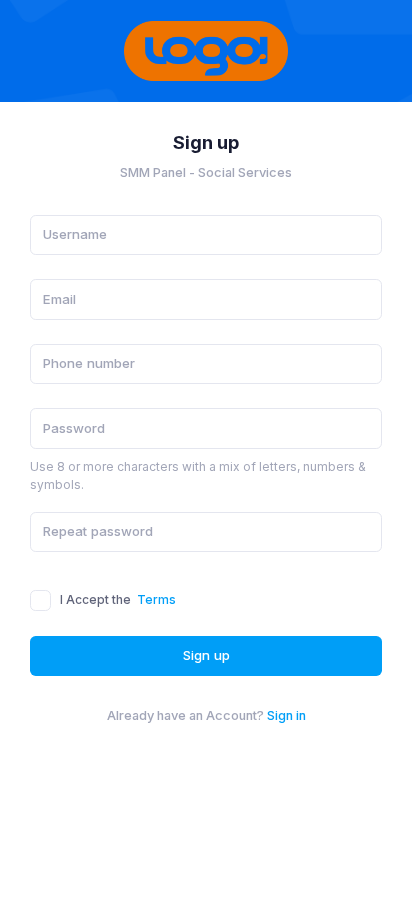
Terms (156, 599)
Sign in (286, 715)
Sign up (206, 655)
